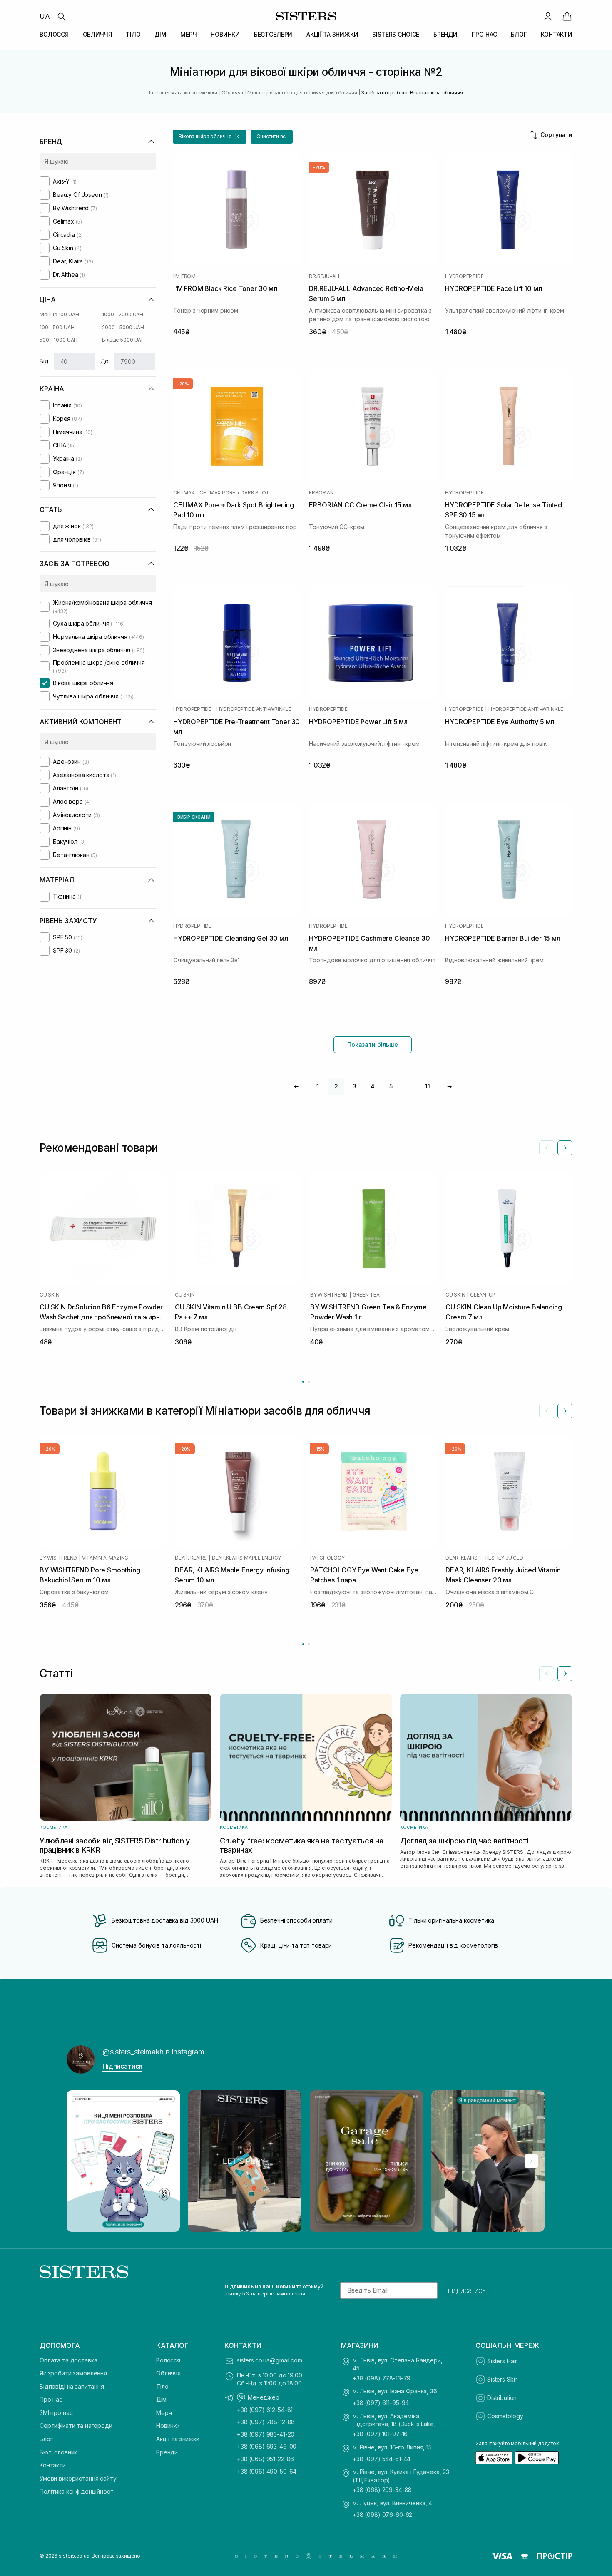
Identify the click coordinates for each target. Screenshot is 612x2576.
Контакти (53, 2465)
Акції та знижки (178, 2439)
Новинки (168, 2426)
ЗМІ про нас (56, 2413)
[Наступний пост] (531, 2161)
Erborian (321, 493)
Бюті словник (58, 2452)
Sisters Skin (503, 2379)
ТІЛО (133, 34)
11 (428, 1086)
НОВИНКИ (225, 34)
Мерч (164, 2413)
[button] (210, 137)
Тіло (162, 2386)
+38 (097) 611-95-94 (381, 2403)
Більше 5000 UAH (123, 340)
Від (44, 361)
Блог (46, 2439)
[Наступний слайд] (565, 1148)
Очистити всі (272, 136)
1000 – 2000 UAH (123, 314)
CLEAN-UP (483, 1295)
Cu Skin (49, 1295)
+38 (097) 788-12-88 (266, 2422)
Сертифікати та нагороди (76, 2426)
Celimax (184, 493)
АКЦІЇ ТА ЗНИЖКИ (332, 34)
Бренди (167, 2452)
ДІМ (160, 34)
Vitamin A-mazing (105, 1558)
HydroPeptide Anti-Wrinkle (254, 709)
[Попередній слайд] (547, 1148)
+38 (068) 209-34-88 (382, 2490)
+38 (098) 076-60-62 (382, 2515)
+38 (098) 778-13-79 (382, 2378)
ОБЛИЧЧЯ (97, 34)
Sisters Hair (502, 2361)
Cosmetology (505, 2416)
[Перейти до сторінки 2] (309, 1382)
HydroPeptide (464, 276)
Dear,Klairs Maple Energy (246, 1558)
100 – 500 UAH (57, 327)
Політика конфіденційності (77, 2491)
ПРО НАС (484, 34)
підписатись (467, 2290)
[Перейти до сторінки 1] (303, 1382)
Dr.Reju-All (325, 276)
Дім (161, 2399)
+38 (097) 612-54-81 (265, 2410)
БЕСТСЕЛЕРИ (273, 34)
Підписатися (122, 2066)
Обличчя (168, 2373)
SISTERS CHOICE (396, 34)
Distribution (502, 2398)
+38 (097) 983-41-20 (266, 2434)
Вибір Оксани (194, 817)
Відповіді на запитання (72, 2386)
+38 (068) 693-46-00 (267, 2446)
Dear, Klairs (191, 1558)
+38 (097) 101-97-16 (380, 2434)
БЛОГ (519, 34)
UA (45, 16)
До (105, 361)
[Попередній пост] (81, 2161)
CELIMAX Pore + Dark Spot (234, 493)
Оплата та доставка (68, 2360)
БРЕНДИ (445, 34)
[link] (567, 16)
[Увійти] (548, 16)
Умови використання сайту (78, 2478)
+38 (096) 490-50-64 (267, 2471)
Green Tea (366, 1295)
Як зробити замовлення (73, 2373)
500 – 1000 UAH (58, 340)
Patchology (327, 1558)
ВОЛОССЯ (54, 34)
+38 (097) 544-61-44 (382, 2459)
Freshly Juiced (503, 1558)
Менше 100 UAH (59, 314)
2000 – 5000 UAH (123, 327)
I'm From (184, 276)
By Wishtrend (329, 1295)
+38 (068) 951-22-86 (265, 2459)
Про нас (51, 2399)
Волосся (168, 2360)
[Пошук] (61, 16)
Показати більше (373, 1045)
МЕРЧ (188, 34)
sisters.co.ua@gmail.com (270, 2360)
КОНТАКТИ (557, 34)
